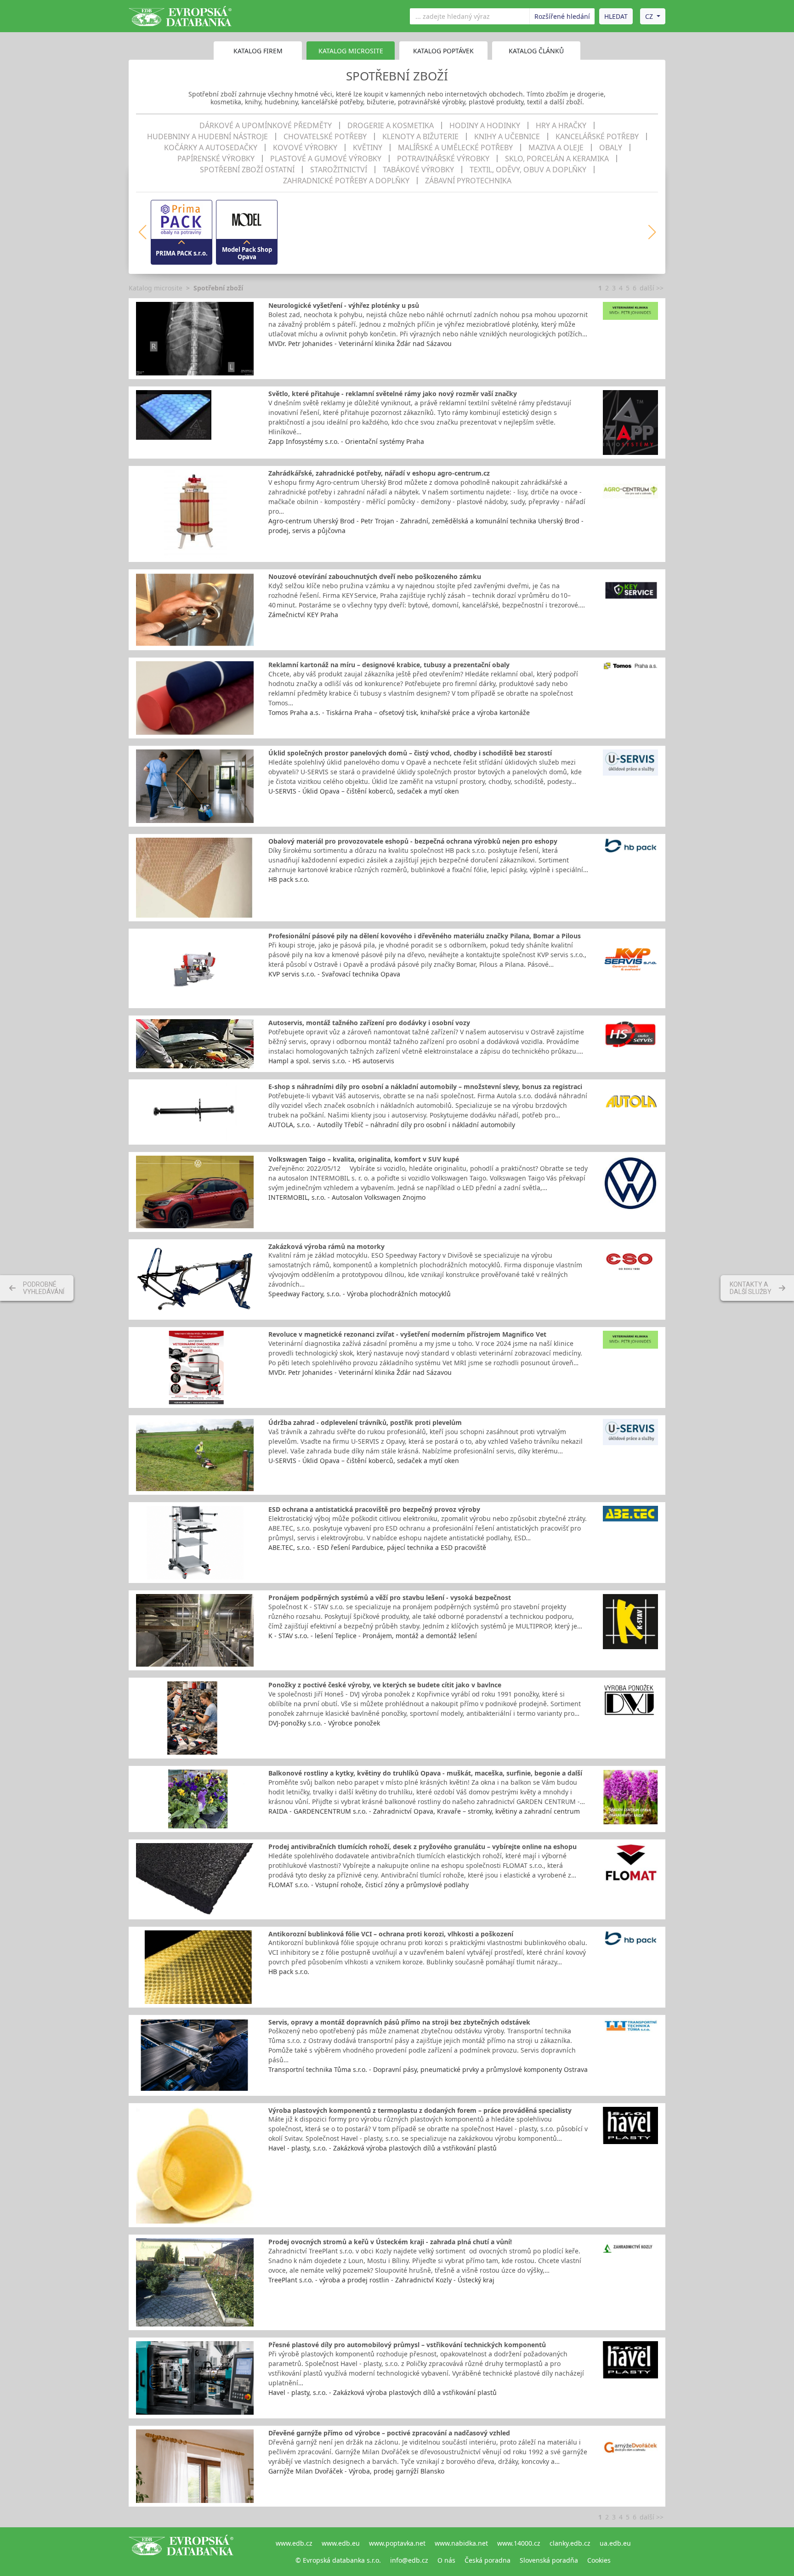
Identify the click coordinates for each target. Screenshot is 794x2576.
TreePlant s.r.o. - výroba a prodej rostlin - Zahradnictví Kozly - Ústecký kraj (381, 2280)
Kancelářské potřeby (597, 136)
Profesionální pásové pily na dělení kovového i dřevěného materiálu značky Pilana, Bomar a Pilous (425, 936)
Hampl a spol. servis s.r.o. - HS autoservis (331, 1061)
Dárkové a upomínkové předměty (266, 125)
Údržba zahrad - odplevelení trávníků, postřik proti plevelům (365, 1422)
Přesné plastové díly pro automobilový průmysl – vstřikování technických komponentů (407, 2345)
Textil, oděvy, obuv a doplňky (528, 170)
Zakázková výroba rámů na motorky (326, 1246)
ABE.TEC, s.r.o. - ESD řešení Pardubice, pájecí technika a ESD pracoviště (377, 1547)
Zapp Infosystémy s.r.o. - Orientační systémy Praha (346, 441)
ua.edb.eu (615, 2543)
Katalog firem (258, 51)
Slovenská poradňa (549, 2560)
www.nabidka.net (461, 2543)
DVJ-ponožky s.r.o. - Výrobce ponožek (324, 1723)
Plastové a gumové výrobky (326, 159)
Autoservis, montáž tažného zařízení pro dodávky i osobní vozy (369, 1023)
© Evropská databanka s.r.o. (338, 2560)
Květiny (368, 148)
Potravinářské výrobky (443, 159)
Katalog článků (536, 51)
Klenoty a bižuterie (420, 136)
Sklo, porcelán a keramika (557, 159)
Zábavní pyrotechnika (468, 181)
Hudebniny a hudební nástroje (207, 136)
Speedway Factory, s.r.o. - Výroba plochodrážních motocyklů (360, 1294)
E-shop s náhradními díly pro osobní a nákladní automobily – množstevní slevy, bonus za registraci (425, 1087)
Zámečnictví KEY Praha (303, 615)
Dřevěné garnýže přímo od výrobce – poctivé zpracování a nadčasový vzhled (389, 2433)
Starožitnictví (339, 170)
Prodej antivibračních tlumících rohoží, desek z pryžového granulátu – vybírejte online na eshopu (423, 1847)
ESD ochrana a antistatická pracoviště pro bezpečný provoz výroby (374, 1509)
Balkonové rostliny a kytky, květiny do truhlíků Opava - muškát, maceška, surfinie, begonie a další (425, 1773)
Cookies (599, 2560)
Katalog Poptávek (443, 51)
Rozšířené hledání (562, 16)
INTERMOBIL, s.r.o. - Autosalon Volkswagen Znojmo (347, 1197)
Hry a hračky (561, 125)
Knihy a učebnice (507, 136)
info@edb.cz (409, 2560)
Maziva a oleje (556, 148)
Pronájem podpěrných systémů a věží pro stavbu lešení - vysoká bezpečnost (390, 1597)
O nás (446, 2560)
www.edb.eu (341, 2543)
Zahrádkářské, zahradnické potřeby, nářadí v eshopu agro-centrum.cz (379, 473)
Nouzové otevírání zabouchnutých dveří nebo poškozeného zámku (375, 576)
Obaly (611, 148)
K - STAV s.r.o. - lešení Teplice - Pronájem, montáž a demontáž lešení (373, 1636)
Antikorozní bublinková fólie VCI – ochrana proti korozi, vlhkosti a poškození (391, 1934)
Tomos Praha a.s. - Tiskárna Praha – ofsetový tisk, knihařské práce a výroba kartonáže (399, 712)
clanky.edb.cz (570, 2543)
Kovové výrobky (305, 148)
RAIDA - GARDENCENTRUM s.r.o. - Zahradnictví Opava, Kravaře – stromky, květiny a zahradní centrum (424, 1811)
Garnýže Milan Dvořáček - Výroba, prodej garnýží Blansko (356, 2471)
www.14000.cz (519, 2543)
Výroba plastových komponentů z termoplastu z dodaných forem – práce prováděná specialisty (420, 2110)
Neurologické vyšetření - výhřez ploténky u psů (344, 305)
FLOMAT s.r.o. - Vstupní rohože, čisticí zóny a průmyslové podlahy (369, 1885)
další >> (652, 288)
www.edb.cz (294, 2543)
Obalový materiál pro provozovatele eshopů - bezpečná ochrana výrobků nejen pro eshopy (413, 841)
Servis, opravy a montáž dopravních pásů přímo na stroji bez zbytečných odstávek (399, 2022)
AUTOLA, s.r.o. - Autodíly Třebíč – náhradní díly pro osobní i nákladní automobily (392, 1125)
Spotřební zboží (218, 288)
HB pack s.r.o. (289, 879)
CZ (649, 16)
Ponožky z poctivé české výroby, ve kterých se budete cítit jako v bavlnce (385, 1685)
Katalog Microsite (351, 51)
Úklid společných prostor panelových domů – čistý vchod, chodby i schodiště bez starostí (410, 753)
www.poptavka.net (397, 2543)
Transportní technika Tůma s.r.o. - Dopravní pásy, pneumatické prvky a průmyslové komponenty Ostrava (428, 2069)
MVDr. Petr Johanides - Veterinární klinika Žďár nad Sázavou (360, 343)
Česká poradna (488, 2560)
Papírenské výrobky (216, 159)
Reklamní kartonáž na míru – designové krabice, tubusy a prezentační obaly (389, 665)
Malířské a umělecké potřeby (455, 148)
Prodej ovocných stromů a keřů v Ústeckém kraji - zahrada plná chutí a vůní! (390, 2242)
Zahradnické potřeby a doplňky (346, 181)
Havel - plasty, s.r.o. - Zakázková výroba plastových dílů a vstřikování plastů (383, 2148)
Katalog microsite (156, 288)
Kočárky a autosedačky (211, 148)
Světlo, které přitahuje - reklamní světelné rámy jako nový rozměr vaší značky (393, 394)
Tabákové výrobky (418, 170)
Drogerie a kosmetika (391, 125)
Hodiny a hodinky (485, 125)
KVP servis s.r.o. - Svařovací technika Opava (334, 974)
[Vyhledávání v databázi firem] (181, 2552)
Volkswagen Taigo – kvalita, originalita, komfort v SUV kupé (364, 1159)
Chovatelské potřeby (325, 136)
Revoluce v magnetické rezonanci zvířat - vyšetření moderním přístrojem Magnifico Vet (407, 1334)
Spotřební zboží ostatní (247, 170)
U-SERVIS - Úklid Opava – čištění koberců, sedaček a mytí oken (364, 791)
